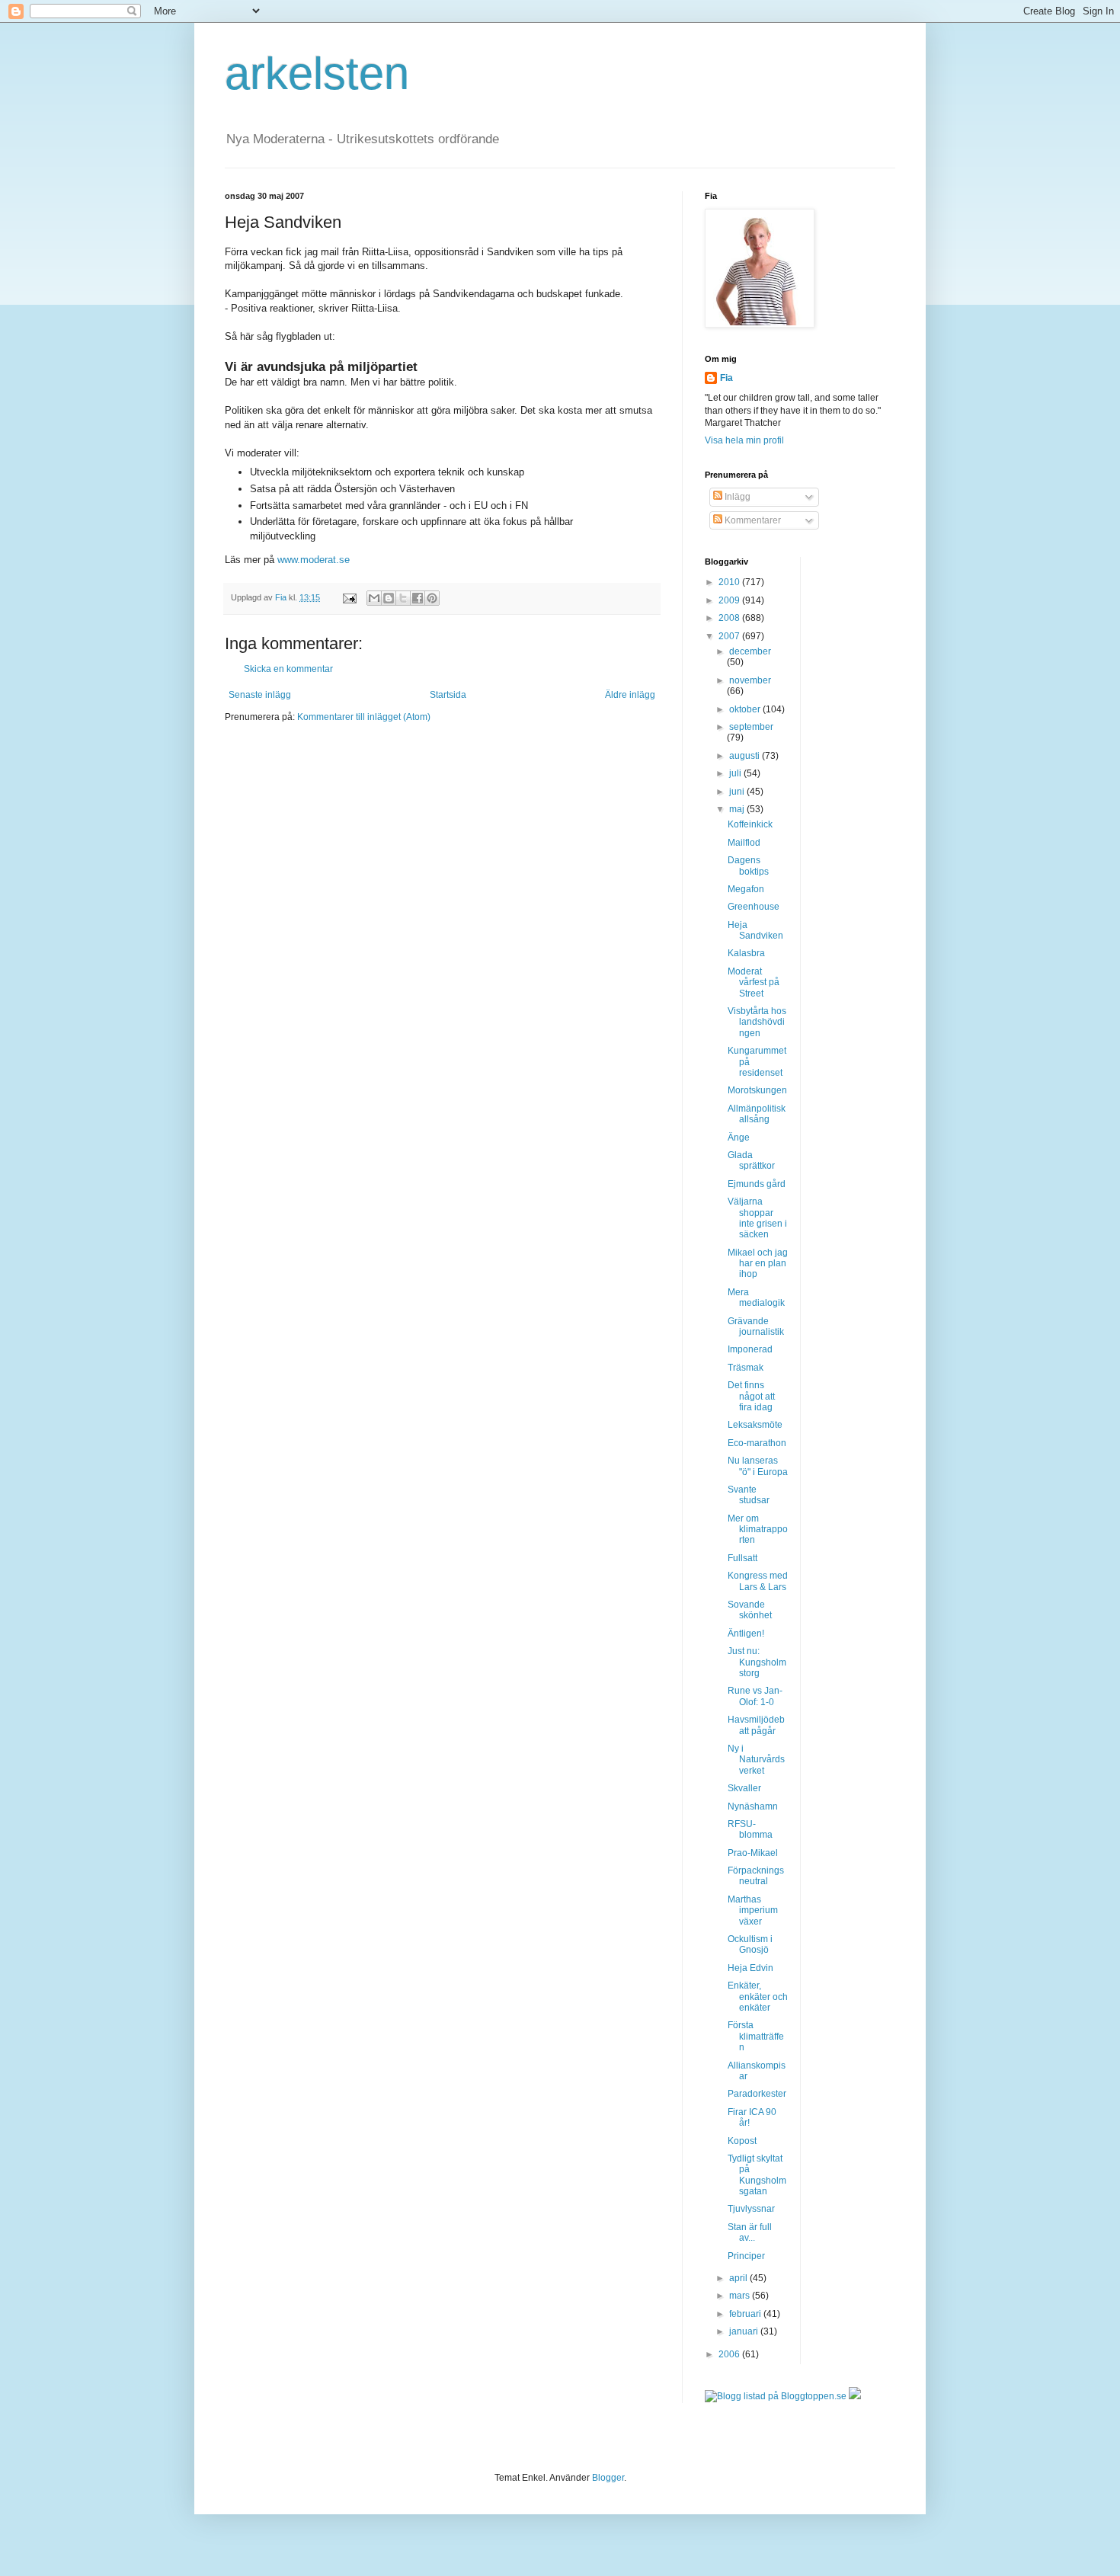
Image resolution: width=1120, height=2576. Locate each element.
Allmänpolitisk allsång (757, 1114)
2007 (730, 636)
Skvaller (744, 1788)
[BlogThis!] (389, 598)
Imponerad (750, 1349)
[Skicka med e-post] (374, 598)
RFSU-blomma (750, 1829)
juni (738, 792)
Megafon (746, 889)
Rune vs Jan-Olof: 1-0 (755, 1696)
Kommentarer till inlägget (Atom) (364, 717)
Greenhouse (754, 907)
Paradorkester (757, 2094)
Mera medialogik (756, 1298)
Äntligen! (746, 1634)
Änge (739, 1138)
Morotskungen (757, 1090)
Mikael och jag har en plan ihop (758, 1264)
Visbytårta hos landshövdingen (757, 1022)
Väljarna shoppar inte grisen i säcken (757, 1218)
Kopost (742, 2141)
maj (738, 809)
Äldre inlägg (630, 695)
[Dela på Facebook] (418, 598)
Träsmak (746, 1368)
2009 (730, 600)
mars (741, 2296)
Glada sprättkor (751, 1160)
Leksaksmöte (755, 1425)
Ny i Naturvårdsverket (756, 1760)
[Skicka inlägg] (349, 597)
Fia (726, 378)
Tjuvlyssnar (751, 2209)
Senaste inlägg (260, 695)
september (751, 727)
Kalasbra (746, 953)
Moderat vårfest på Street (754, 982)
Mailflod (744, 843)
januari (745, 2331)
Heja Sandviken (755, 930)
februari (746, 2314)
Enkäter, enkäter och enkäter (758, 1997)
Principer (746, 2256)
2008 (730, 618)
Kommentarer (752, 520)
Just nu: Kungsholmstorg (757, 1662)
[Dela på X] (403, 598)
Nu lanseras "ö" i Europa (758, 1466)
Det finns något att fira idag (751, 1396)
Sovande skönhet (750, 1610)
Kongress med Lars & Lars (758, 1581)
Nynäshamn (753, 1806)
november (750, 680)
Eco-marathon (757, 1443)
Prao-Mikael (753, 1853)
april (739, 2278)
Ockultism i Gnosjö (750, 1944)
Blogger (608, 2478)
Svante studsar (749, 1495)
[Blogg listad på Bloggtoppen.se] (776, 2396)
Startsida (448, 695)
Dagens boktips (748, 866)
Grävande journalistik (756, 1326)
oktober (746, 709)
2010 (730, 582)
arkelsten (317, 74)
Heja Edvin (750, 1968)
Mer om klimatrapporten (758, 1530)
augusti (746, 756)
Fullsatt (742, 1558)
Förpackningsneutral (756, 1876)
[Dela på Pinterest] (432, 598)
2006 (730, 2354)
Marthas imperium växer (753, 1910)
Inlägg (736, 497)
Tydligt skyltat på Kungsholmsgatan (757, 2175)
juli (736, 773)
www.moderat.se (314, 560)
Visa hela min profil (744, 440)
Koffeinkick (750, 824)
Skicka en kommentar (288, 669)
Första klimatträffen (756, 2036)
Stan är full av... (750, 2232)
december (750, 651)
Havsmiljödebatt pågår (756, 1725)
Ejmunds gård (757, 1184)
